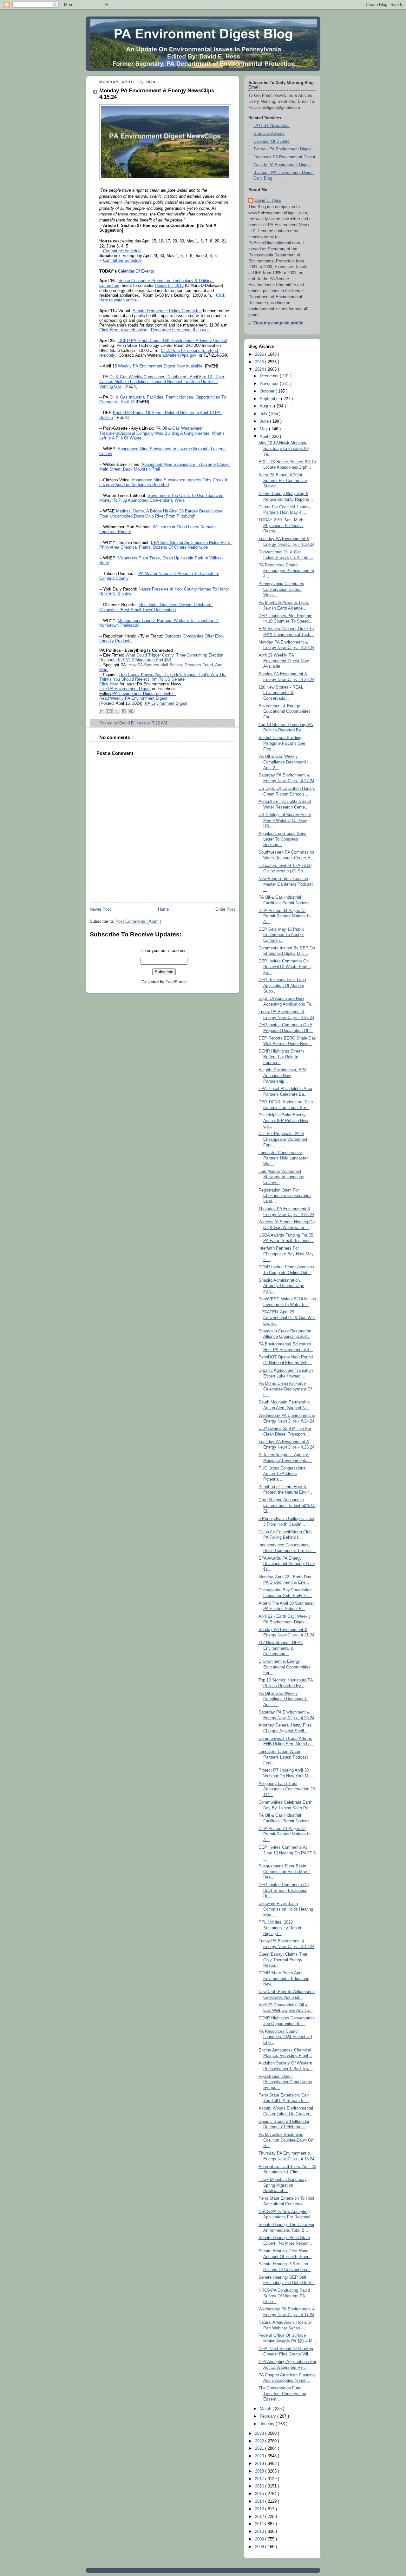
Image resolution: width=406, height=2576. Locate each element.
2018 (260, 2471)
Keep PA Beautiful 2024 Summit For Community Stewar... (283, 481)
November (270, 384)
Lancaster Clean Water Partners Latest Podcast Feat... (283, 1757)
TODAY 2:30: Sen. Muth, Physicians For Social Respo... (282, 526)
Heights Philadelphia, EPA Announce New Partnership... (283, 1076)
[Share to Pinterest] (131, 711)
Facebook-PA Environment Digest (284, 157)
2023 (260, 2434)
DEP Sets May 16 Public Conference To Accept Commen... (282, 935)
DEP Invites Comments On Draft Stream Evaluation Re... (284, 1890)
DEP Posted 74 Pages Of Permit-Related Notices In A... (285, 1834)
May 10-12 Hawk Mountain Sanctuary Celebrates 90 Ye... (284, 449)
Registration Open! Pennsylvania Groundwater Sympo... (285, 2082)
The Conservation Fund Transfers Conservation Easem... (282, 2394)
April (265, 437)
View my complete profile (278, 323)
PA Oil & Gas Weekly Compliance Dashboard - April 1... (283, 1699)
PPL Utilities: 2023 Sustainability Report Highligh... (280, 1928)
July (264, 414)
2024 (260, 369)
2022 (260, 2441)
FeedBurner (176, 982)
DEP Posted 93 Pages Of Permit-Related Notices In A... (285, 916)
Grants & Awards (269, 134)
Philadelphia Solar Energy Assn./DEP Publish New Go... (283, 1121)
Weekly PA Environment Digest (282, 165)
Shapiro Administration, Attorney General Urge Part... (281, 1286)
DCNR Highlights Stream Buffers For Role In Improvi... (281, 1057)
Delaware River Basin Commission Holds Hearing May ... (286, 1909)
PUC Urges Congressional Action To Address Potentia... (282, 1474)
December (270, 376)
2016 (260, 2486)
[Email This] (102, 711)
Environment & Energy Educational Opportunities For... (285, 712)
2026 (260, 354)
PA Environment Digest (166, 703)
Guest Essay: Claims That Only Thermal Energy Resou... (283, 1960)
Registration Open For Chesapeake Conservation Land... (285, 1196)
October (268, 391)
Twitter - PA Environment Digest (283, 149)
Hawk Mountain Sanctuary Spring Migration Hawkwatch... (283, 2185)
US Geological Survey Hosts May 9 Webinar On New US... (285, 820)
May (264, 429)
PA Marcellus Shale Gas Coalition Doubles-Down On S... (286, 2140)
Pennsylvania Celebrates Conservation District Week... (281, 589)
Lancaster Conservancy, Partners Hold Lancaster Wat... (283, 1158)
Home (163, 909)
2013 (260, 2509)
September (270, 399)
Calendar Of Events (272, 142)
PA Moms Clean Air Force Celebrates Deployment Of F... (285, 1389)
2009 (260, 2539)
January (268, 2424)
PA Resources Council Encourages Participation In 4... (286, 571)
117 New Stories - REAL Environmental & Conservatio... (281, 1648)
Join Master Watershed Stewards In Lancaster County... (282, 1177)
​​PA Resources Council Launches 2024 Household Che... (285, 2037)
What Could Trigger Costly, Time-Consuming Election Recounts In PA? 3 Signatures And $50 (162, 658)
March (266, 2409)
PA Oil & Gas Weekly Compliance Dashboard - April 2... (283, 762)
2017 (260, 2479)
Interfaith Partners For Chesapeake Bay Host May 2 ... (286, 1254)
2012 (260, 2517)
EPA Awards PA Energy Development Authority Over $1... (287, 1564)
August (267, 406)
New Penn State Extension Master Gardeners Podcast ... (286, 884)
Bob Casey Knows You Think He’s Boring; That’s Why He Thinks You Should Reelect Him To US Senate (163, 677)
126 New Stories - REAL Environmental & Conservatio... (281, 693)
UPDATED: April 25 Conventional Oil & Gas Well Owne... (287, 1318)
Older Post (225, 909)
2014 (260, 2501)
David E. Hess (268, 201)
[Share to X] (117, 711)
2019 (260, 2464)
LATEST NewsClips (272, 126)
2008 (260, 2547)
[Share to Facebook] (124, 711)
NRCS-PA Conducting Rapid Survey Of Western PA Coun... (284, 2296)
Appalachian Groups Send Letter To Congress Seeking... (282, 839)
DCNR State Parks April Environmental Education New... (284, 1979)
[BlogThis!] (109, 711)
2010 (260, 2532)
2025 (260, 362)
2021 (260, 2448)
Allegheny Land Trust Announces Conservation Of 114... (287, 1789)
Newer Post (100, 909)
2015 (260, 2494)
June (265, 421)
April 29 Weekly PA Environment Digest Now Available (284, 661)
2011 (260, 2524)
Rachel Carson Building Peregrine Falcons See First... (282, 743)
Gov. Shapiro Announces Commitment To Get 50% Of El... (287, 1506)
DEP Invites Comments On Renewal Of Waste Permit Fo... (285, 967)
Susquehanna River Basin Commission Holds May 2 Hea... (285, 1872)
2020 (260, 2456)
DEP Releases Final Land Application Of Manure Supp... (282, 985)
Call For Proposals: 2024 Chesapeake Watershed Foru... (283, 1139)
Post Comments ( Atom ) (138, 921)
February (268, 2416)
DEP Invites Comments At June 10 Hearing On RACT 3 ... (287, 1853)
